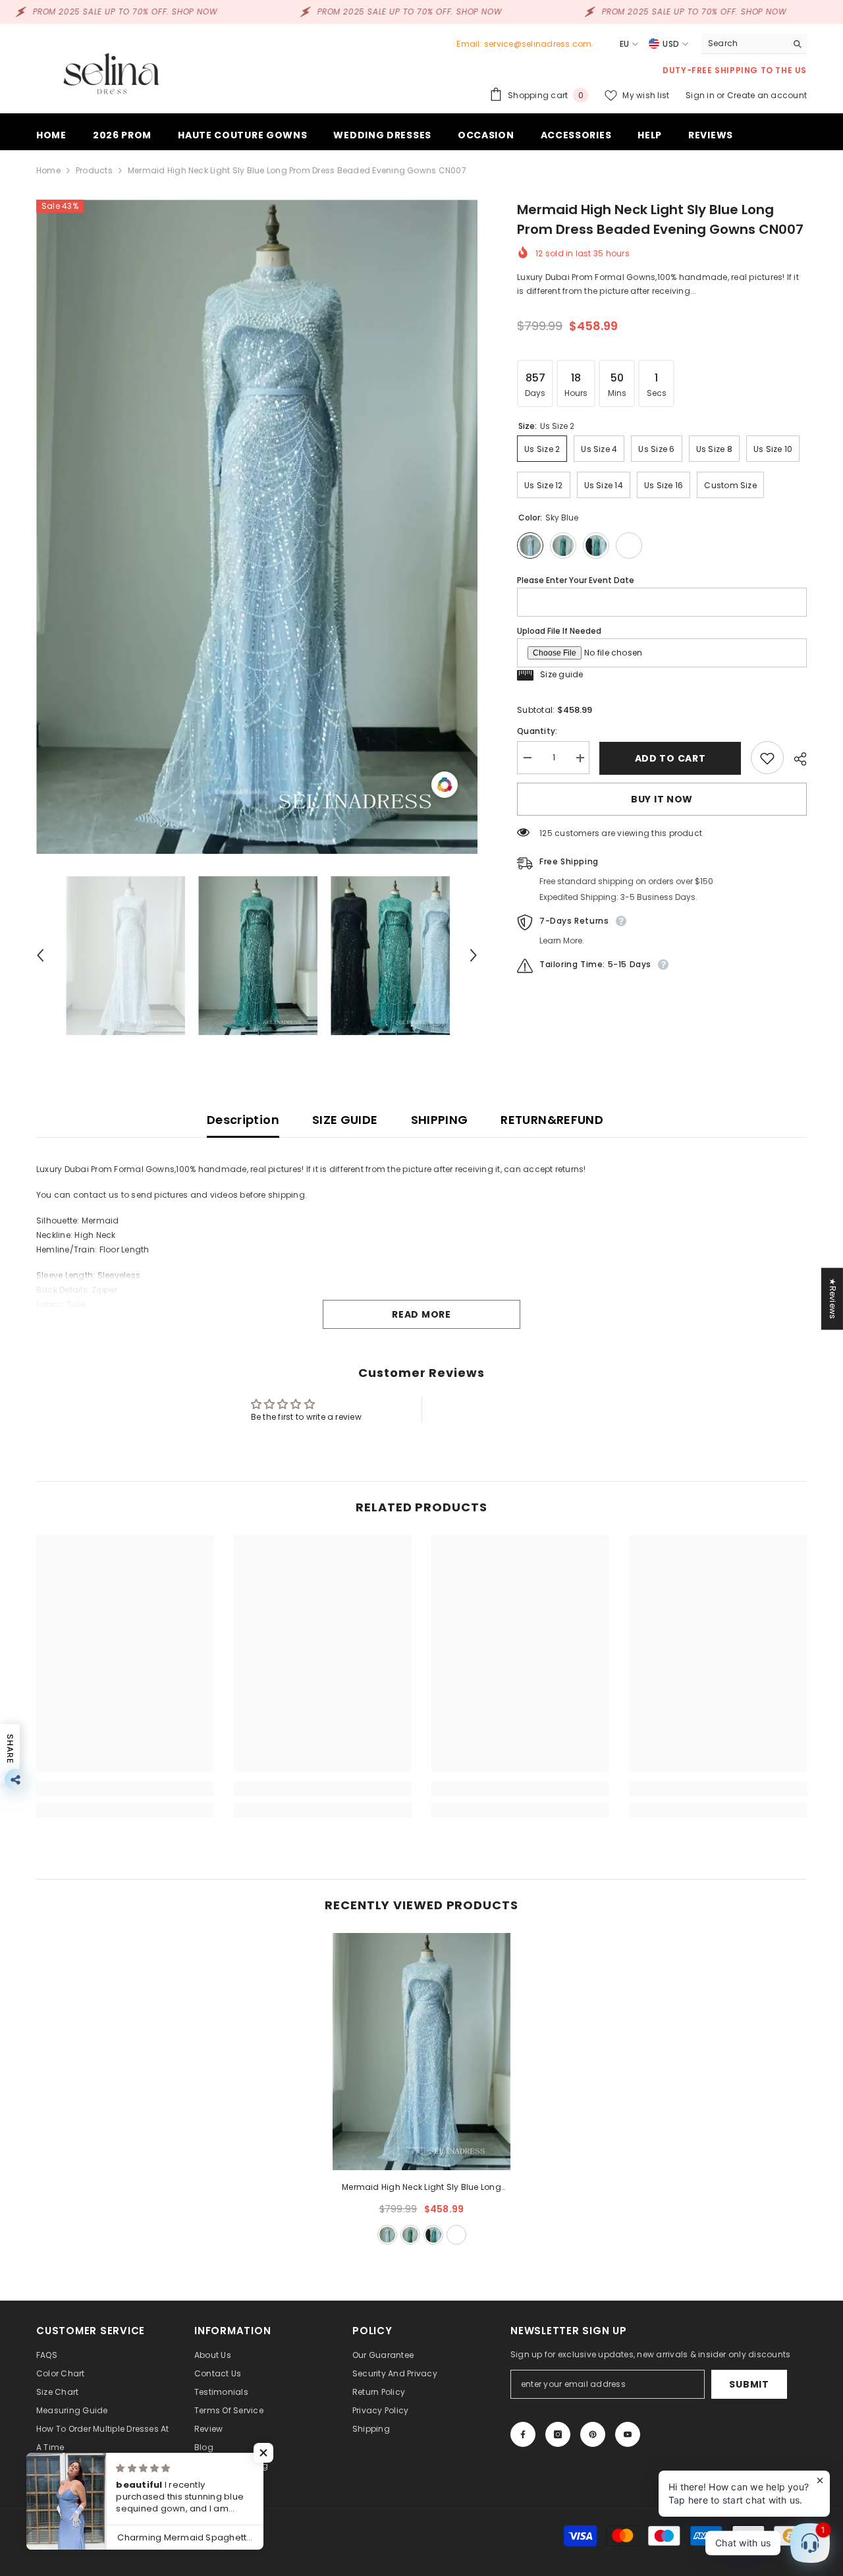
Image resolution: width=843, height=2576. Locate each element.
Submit (749, 2384)
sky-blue (387, 2235)
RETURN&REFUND (552, 1120)
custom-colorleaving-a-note (456, 2235)
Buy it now (662, 800)
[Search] (754, 44)
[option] (257, 527)
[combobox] (744, 43)
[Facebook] (523, 2434)
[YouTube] (628, 2434)
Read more (421, 1314)
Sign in (701, 95)
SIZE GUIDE (345, 1120)
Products (94, 170)
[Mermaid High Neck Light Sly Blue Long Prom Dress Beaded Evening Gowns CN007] (421, 2052)
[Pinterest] (593, 2434)
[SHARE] (795, 759)
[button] (40, 955)
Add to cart (670, 758)
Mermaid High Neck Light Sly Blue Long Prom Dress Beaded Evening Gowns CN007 (422, 2188)
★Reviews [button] (833, 1299)
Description (243, 1120)
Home (48, 170)
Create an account (767, 95)
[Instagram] (558, 2434)
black (433, 2235)
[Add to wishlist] (767, 758)
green (410, 2235)
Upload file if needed (559, 631)
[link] (125, 1789)
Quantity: (537, 732)
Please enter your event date (576, 580)
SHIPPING (440, 1120)
